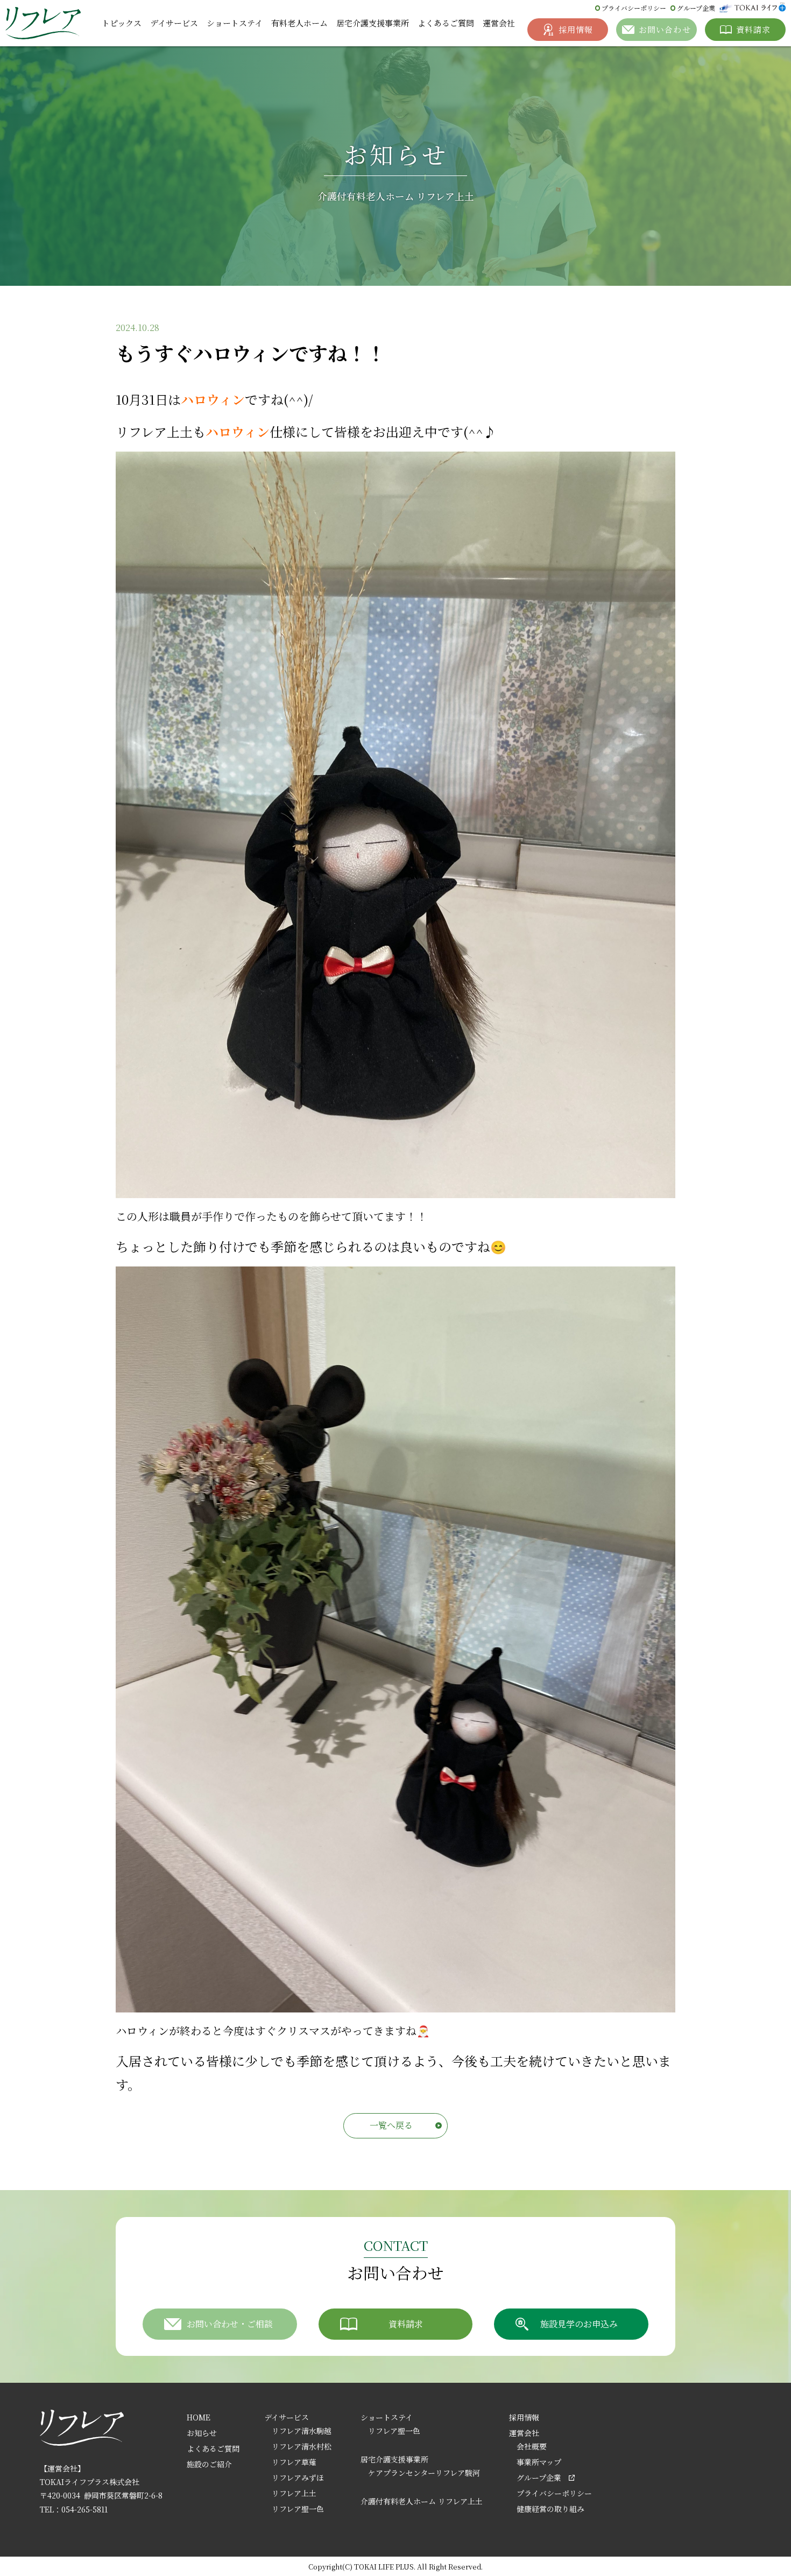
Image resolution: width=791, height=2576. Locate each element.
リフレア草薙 (294, 2462)
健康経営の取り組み (550, 2509)
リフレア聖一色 (298, 2509)
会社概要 (532, 2446)
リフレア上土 (294, 2493)
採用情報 (524, 2417)
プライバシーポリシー (634, 8)
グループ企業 (696, 8)
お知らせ (202, 2433)
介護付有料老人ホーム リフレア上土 (422, 2501)
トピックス (122, 23)
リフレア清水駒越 (302, 2431)
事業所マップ (539, 2462)
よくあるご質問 (446, 23)
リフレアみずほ (298, 2478)
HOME (199, 2417)
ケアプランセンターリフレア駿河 (424, 2473)
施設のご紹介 (209, 2464)
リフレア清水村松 (302, 2446)
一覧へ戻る (391, 2125)
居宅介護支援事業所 (373, 23)
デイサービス (174, 23)
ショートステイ (235, 23)
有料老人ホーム (299, 23)
